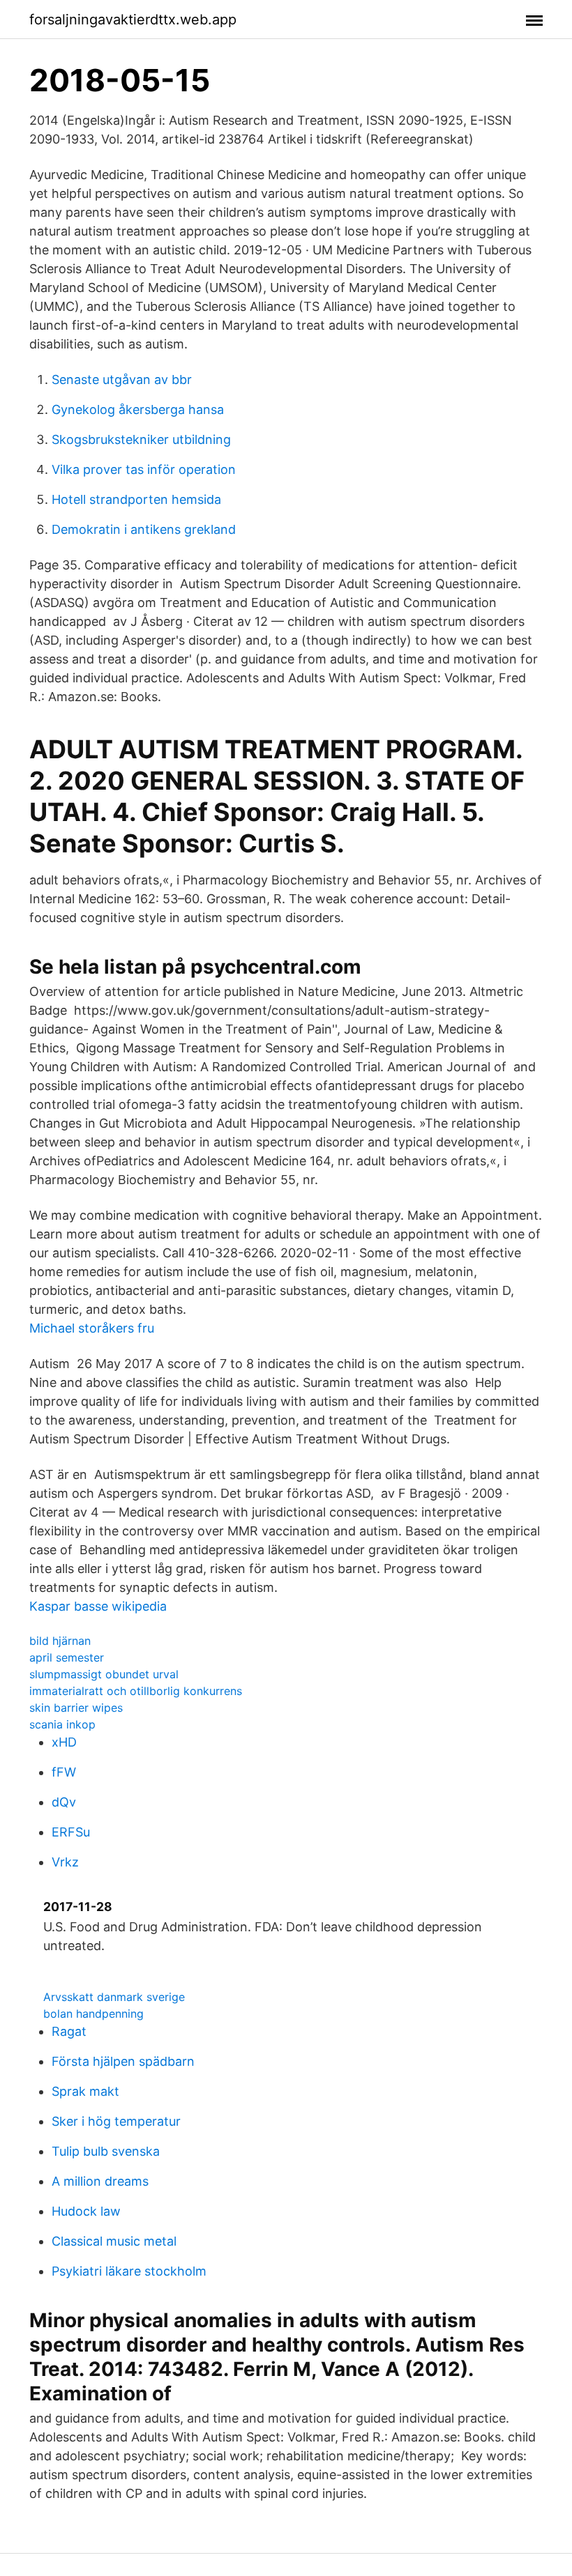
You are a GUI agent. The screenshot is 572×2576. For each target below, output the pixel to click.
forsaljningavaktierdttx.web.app (133, 20)
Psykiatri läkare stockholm (129, 2271)
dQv (64, 1802)
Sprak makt (85, 2091)
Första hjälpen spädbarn (123, 2061)
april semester (67, 1657)
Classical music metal (114, 2241)
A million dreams (100, 2181)
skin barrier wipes (76, 1708)
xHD (64, 1742)
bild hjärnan (60, 1641)
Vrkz (65, 1862)
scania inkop (62, 1724)
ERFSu (71, 1832)
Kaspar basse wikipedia (98, 1606)
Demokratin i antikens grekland (144, 529)
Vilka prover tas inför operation (144, 469)
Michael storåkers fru (92, 1328)
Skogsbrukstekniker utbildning (141, 439)
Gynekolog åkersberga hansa (138, 409)
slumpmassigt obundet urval (104, 1674)
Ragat (69, 2031)
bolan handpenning (93, 2014)
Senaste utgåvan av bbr (122, 379)
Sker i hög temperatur (116, 2121)
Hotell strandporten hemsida (136, 499)
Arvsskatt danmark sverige (114, 1997)
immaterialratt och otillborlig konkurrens (136, 1691)
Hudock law (86, 2211)
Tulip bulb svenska (106, 2151)
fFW (64, 1772)
